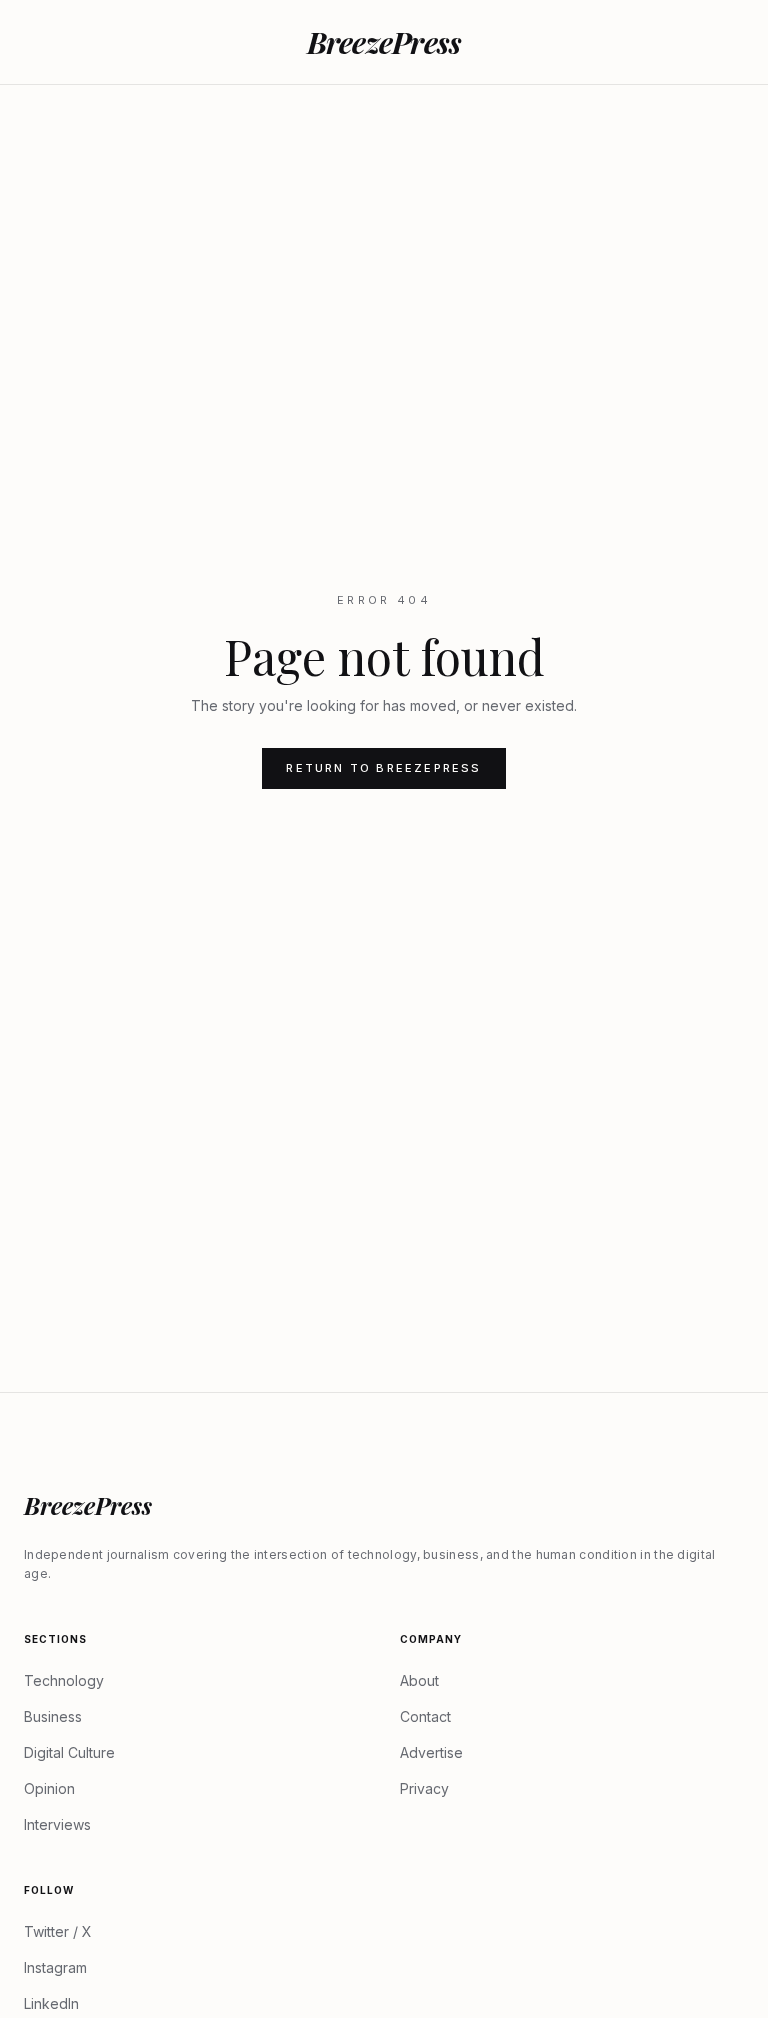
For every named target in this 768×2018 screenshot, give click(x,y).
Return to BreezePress (383, 768)
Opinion (49, 1788)
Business (53, 1716)
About (419, 1680)
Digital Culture (69, 1752)
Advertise (431, 1752)
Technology (64, 1680)
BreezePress (384, 42)
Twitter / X (58, 1931)
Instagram (55, 1967)
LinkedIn (51, 2003)
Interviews (57, 1824)
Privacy (424, 1788)
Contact (425, 1716)
